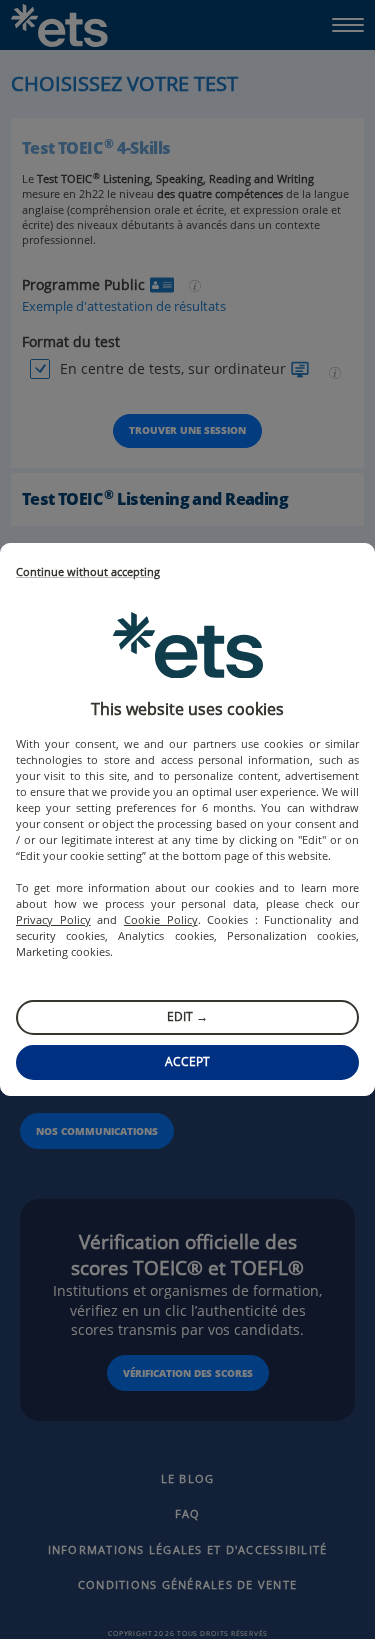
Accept (187, 1061)
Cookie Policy (161, 919)
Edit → (187, 1016)
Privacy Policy (53, 919)
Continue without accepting (88, 572)
